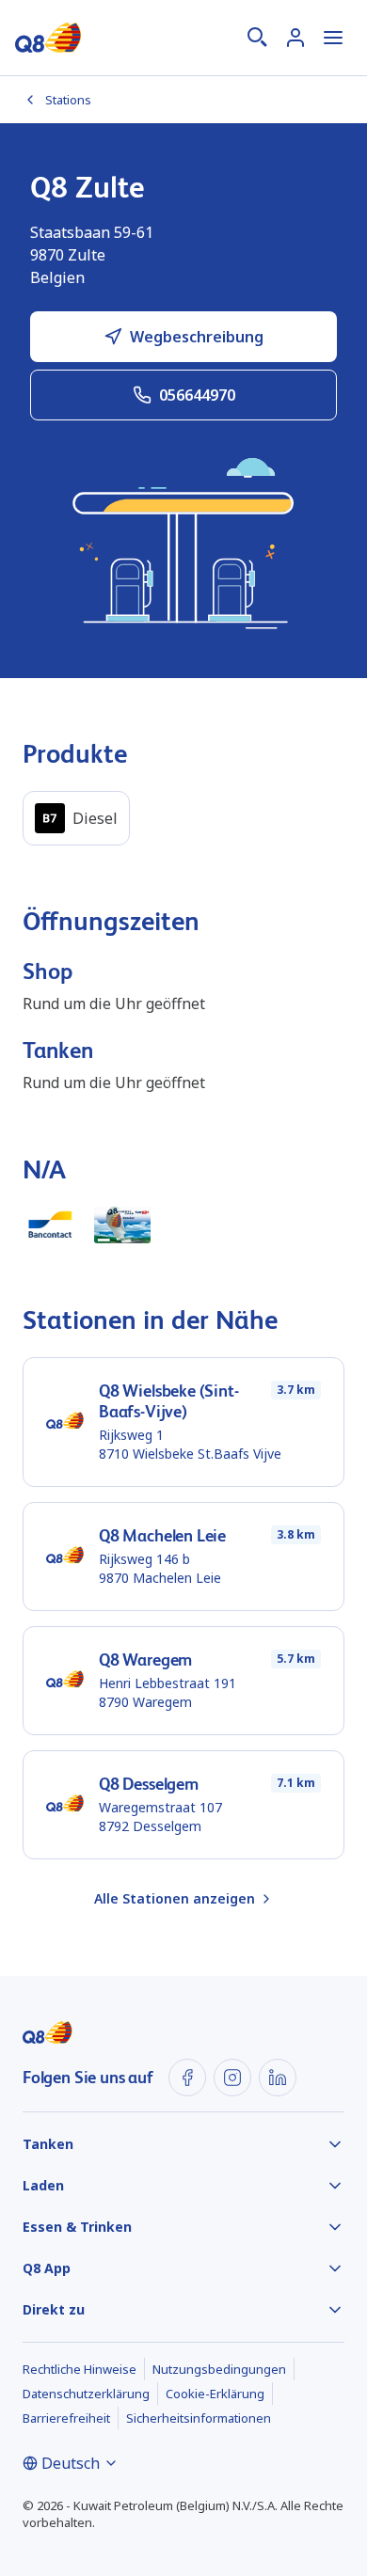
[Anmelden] (295, 38)
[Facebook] (187, 2078)
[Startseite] (48, 38)
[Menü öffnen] (333, 38)
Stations (68, 100)
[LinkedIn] (278, 2078)
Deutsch (71, 2463)
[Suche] (258, 38)
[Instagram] (232, 2078)
